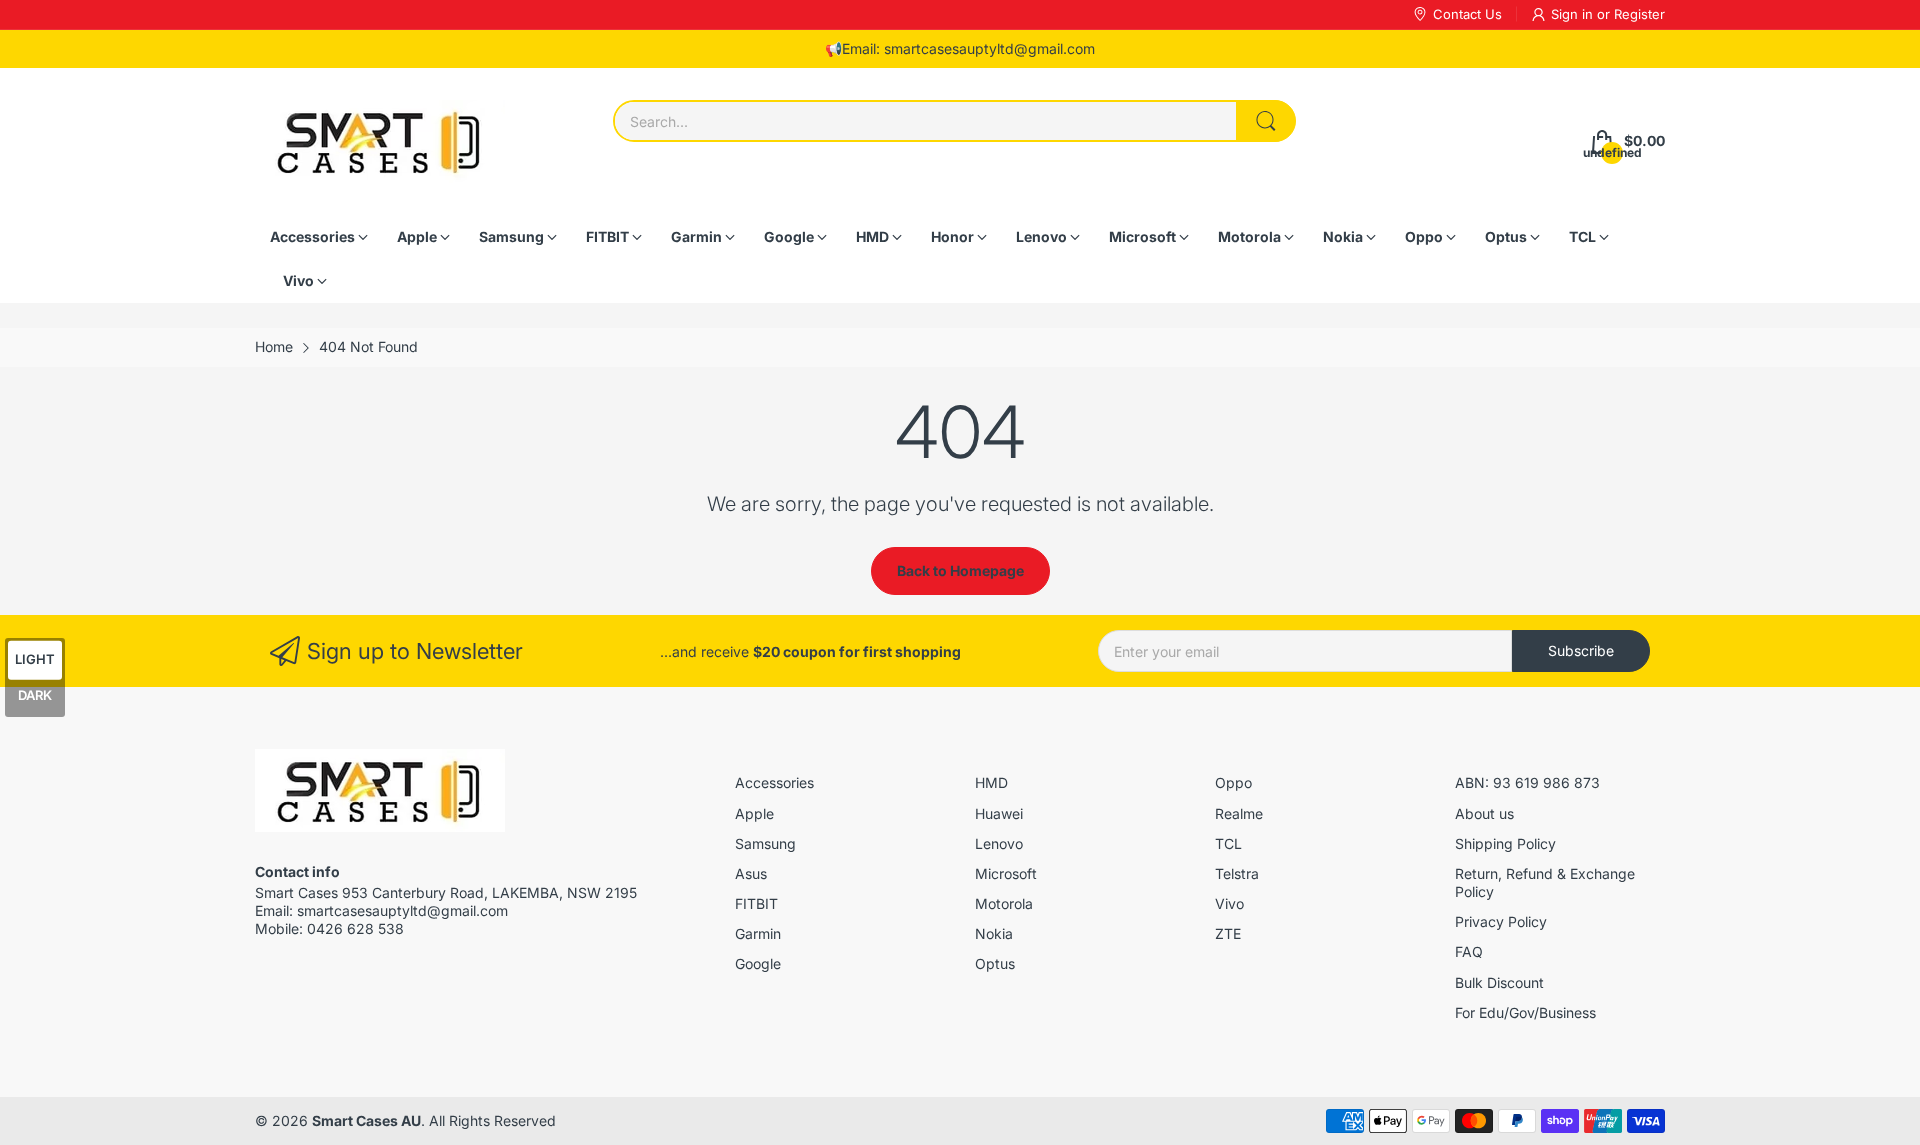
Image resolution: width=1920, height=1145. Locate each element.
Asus (751, 873)
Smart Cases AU (366, 1120)
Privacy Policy (1501, 921)
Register (1639, 14)
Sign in (1574, 14)
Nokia (994, 933)
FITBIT (756, 903)
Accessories (774, 782)
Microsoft (1006, 873)
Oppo (1233, 782)
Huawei (999, 813)
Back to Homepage (960, 570)
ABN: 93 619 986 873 (1527, 782)
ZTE (1228, 933)
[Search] (1266, 121)
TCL (1228, 843)
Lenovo (999, 843)
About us (1484, 813)
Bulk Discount (1499, 982)
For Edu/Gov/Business (1525, 1012)
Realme (1239, 813)
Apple (754, 813)
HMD (991, 782)
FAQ (1469, 951)
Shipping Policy (1505, 843)
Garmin (758, 933)
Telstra (1237, 873)
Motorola (1004, 903)
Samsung (765, 843)
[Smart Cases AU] (380, 141)
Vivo (1229, 903)
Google (758, 963)
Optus (995, 963)
